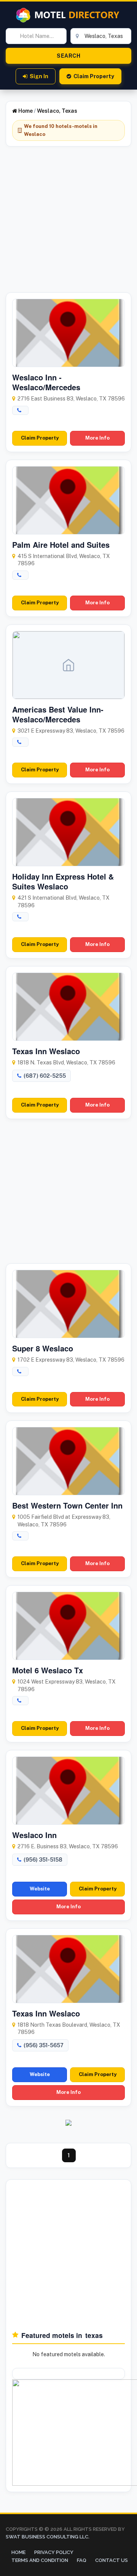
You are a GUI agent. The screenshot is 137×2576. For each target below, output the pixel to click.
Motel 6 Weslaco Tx (48, 1670)
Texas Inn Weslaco (46, 1051)
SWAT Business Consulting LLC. (48, 2537)
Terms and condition (40, 2560)
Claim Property (94, 76)
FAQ (82, 2560)
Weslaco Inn (34, 1835)
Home (25, 111)
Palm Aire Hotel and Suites (61, 545)
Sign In (39, 76)
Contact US (112, 2560)
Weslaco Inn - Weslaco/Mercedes (46, 382)
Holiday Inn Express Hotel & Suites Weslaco (63, 881)
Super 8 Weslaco (43, 1348)
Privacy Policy (54, 2552)
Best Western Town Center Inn (67, 1505)
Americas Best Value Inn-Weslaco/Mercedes (58, 714)
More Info (97, 438)
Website (40, 1889)
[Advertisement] (68, 224)
